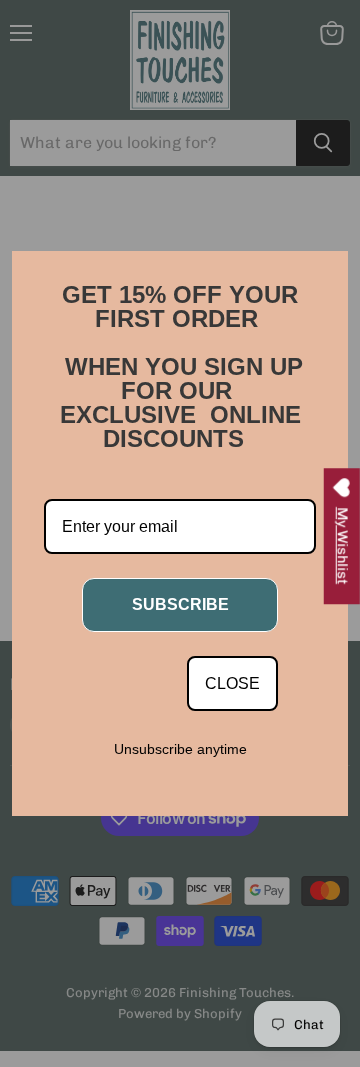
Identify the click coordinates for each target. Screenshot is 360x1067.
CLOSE (232, 683)
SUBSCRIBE (180, 604)
